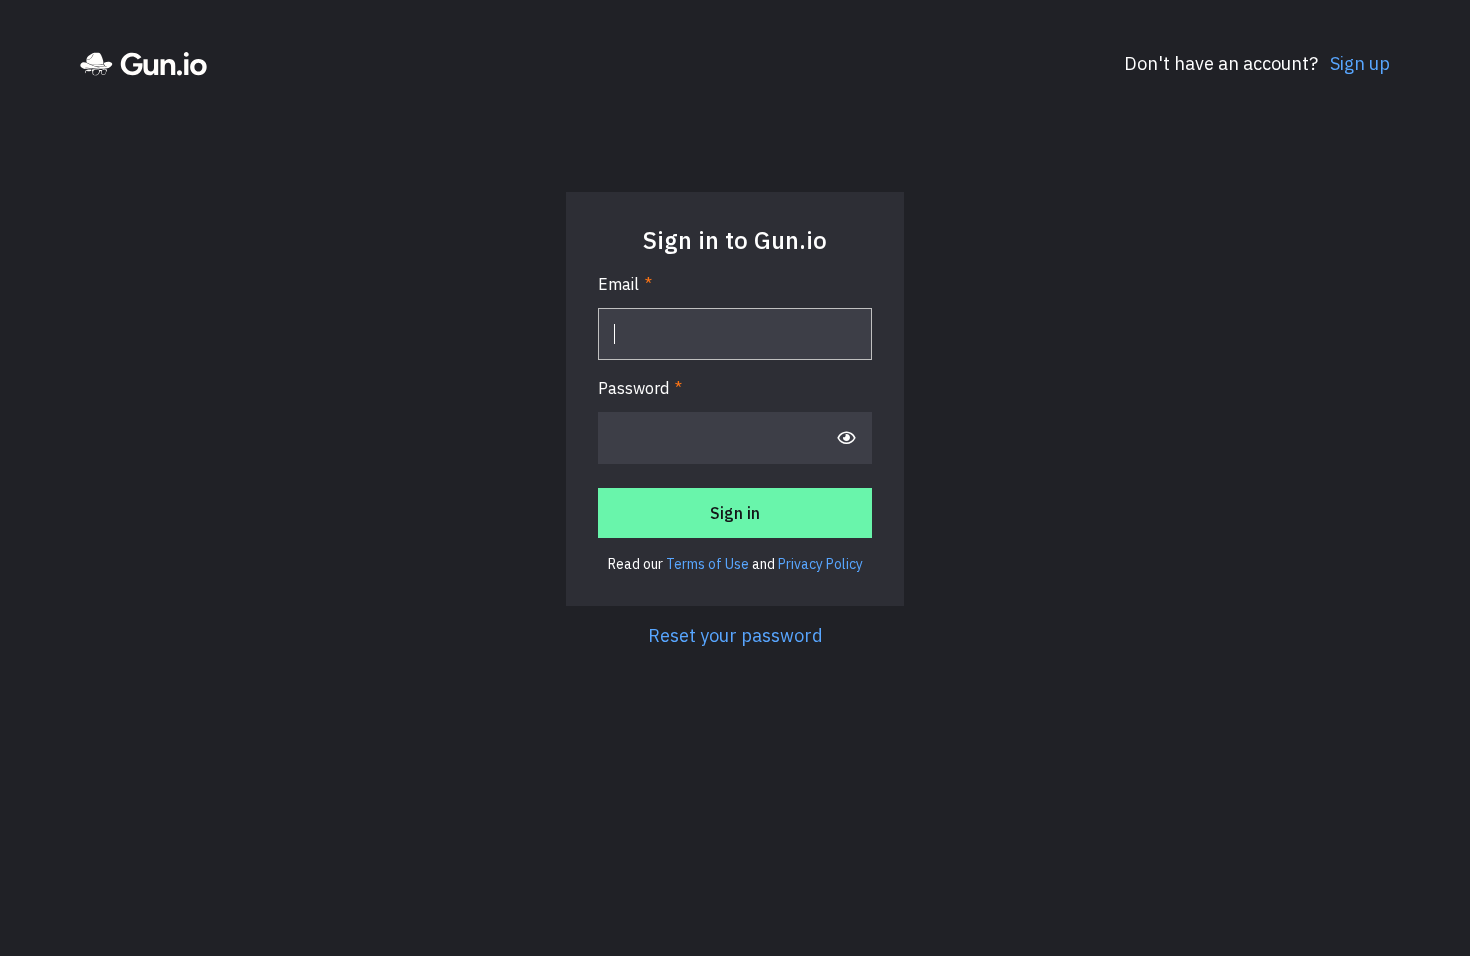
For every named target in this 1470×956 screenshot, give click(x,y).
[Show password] (846, 438)
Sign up (1358, 63)
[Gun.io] (144, 64)
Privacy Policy (820, 564)
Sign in (735, 513)
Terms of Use (707, 564)
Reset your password (735, 635)
